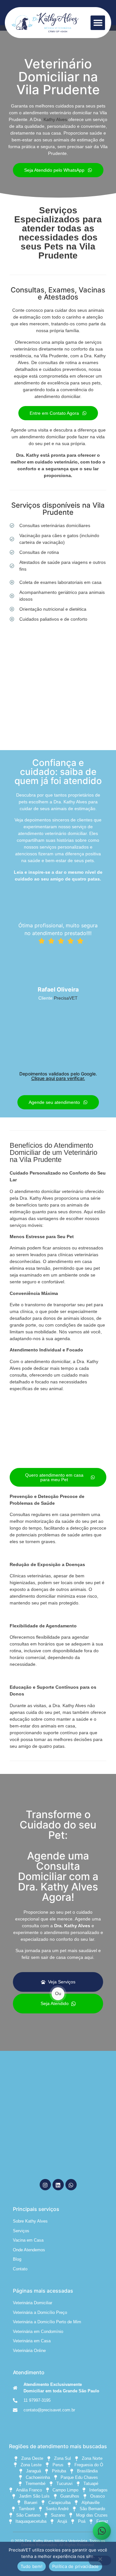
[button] (98, 23)
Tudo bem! (32, 2566)
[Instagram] (45, 2185)
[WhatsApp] (71, 2185)
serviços (93, 342)
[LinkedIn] (58, 2185)
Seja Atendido (55, 2003)
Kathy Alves (55, 119)
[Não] (100, 2561)
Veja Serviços (62, 1982)
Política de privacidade (76, 2566)
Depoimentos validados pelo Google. (58, 1076)
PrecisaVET (66, 998)
